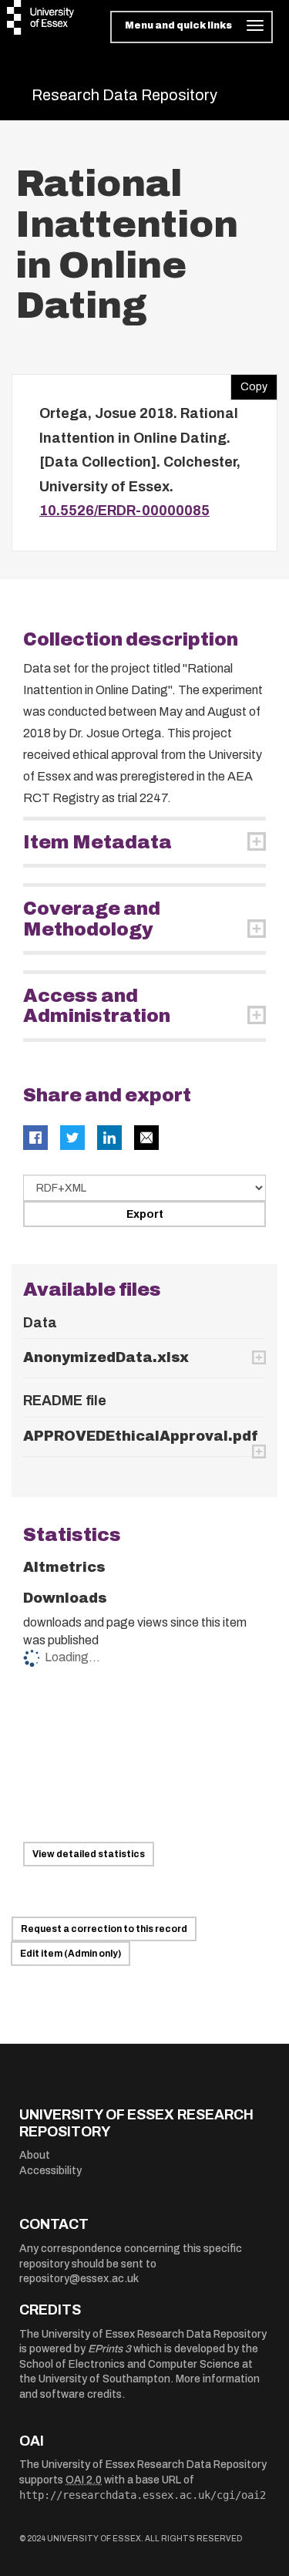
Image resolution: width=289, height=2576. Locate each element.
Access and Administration (97, 1006)
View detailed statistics (89, 1854)
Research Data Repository (124, 95)
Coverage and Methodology (92, 919)
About (35, 2155)
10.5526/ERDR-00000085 (124, 511)
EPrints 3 (109, 2349)
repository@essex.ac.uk (79, 2279)
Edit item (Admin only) (71, 1954)
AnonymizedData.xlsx (106, 1357)
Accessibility (50, 2171)
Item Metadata (97, 842)
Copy (249, 383)
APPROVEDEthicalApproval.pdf (141, 1436)
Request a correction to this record (104, 1929)
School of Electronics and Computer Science (129, 2364)
